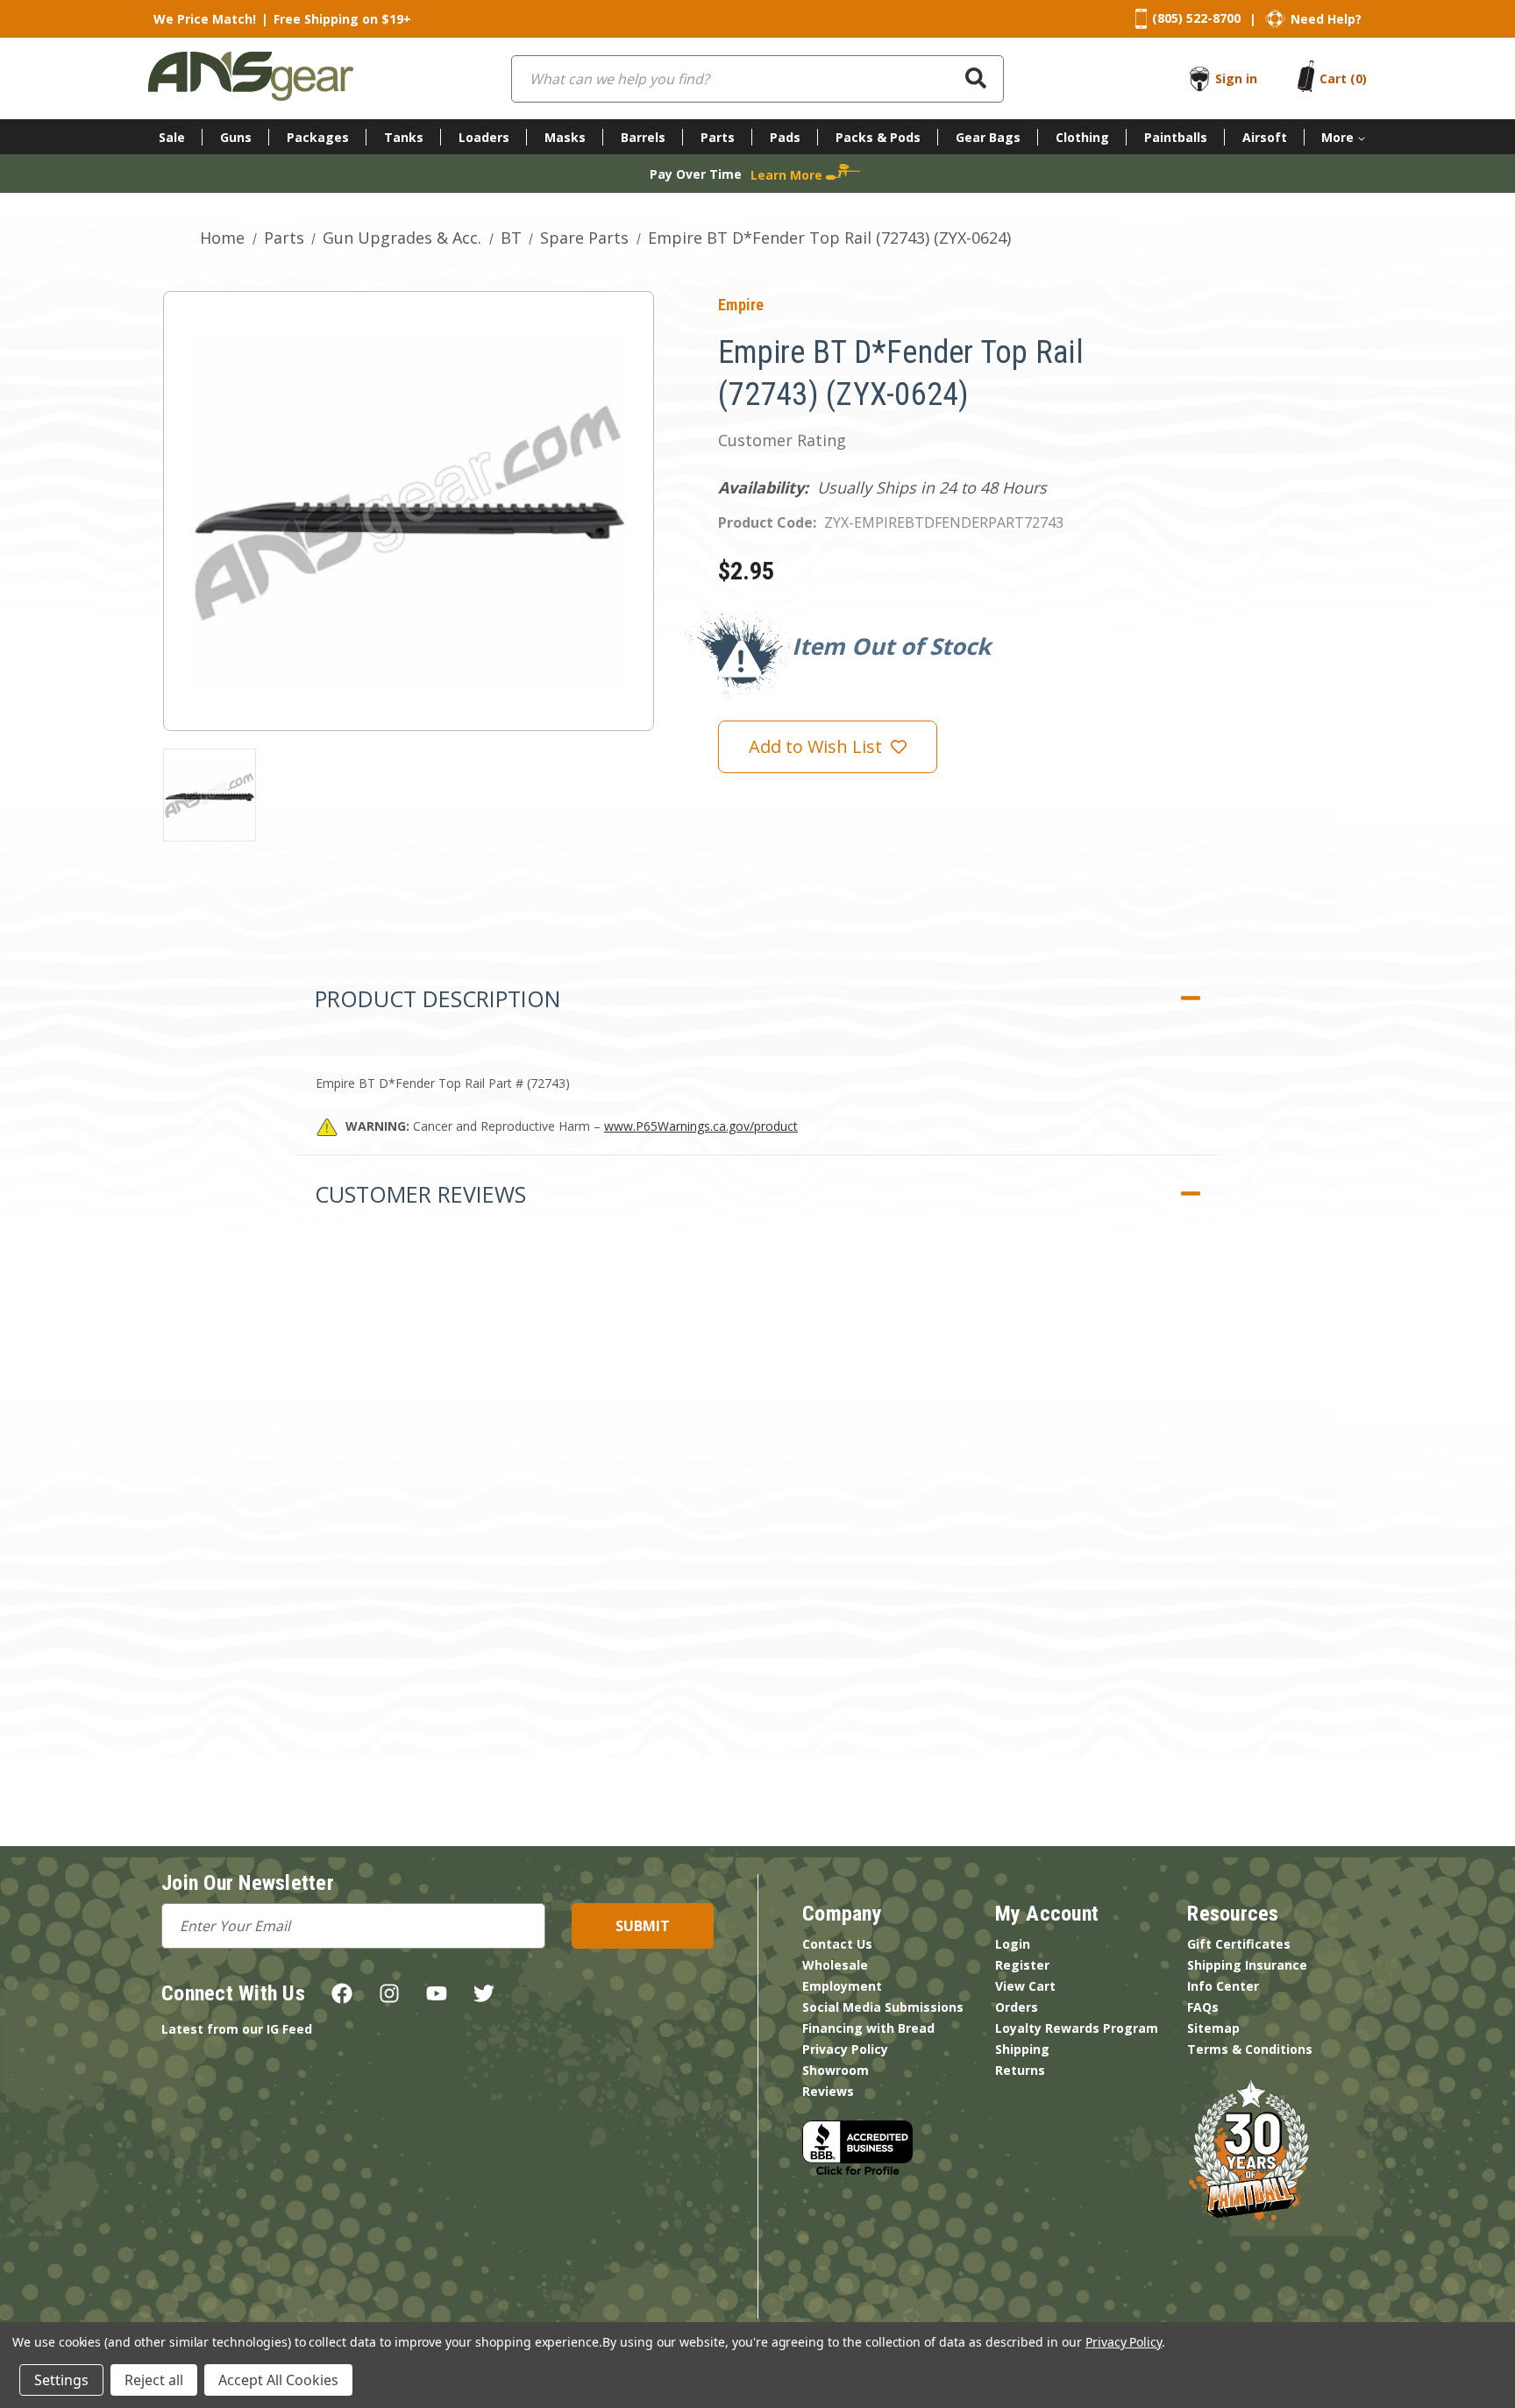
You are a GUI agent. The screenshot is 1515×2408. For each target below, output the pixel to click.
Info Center (1223, 1986)
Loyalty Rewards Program (1077, 2028)
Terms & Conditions (1250, 2049)
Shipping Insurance (1247, 1965)
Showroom (836, 2070)
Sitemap (1213, 2028)
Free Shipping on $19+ (342, 19)
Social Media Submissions (883, 2007)
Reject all (154, 2380)
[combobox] (757, 79)
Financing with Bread (868, 2028)
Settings (61, 2380)
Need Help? (1326, 19)
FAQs (1203, 2007)
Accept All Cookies (278, 2380)
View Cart (1025, 1986)
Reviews (828, 2091)
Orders (1017, 2007)
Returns (1020, 2070)
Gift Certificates (1239, 1944)
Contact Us (837, 1944)
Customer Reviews (420, 1194)
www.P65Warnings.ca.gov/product (701, 1126)
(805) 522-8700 (1196, 18)
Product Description (437, 998)
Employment (842, 1986)
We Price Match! (205, 19)
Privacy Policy (845, 2049)
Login (1013, 1944)
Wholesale (835, 1965)
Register (1022, 1965)
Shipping (1022, 2049)
